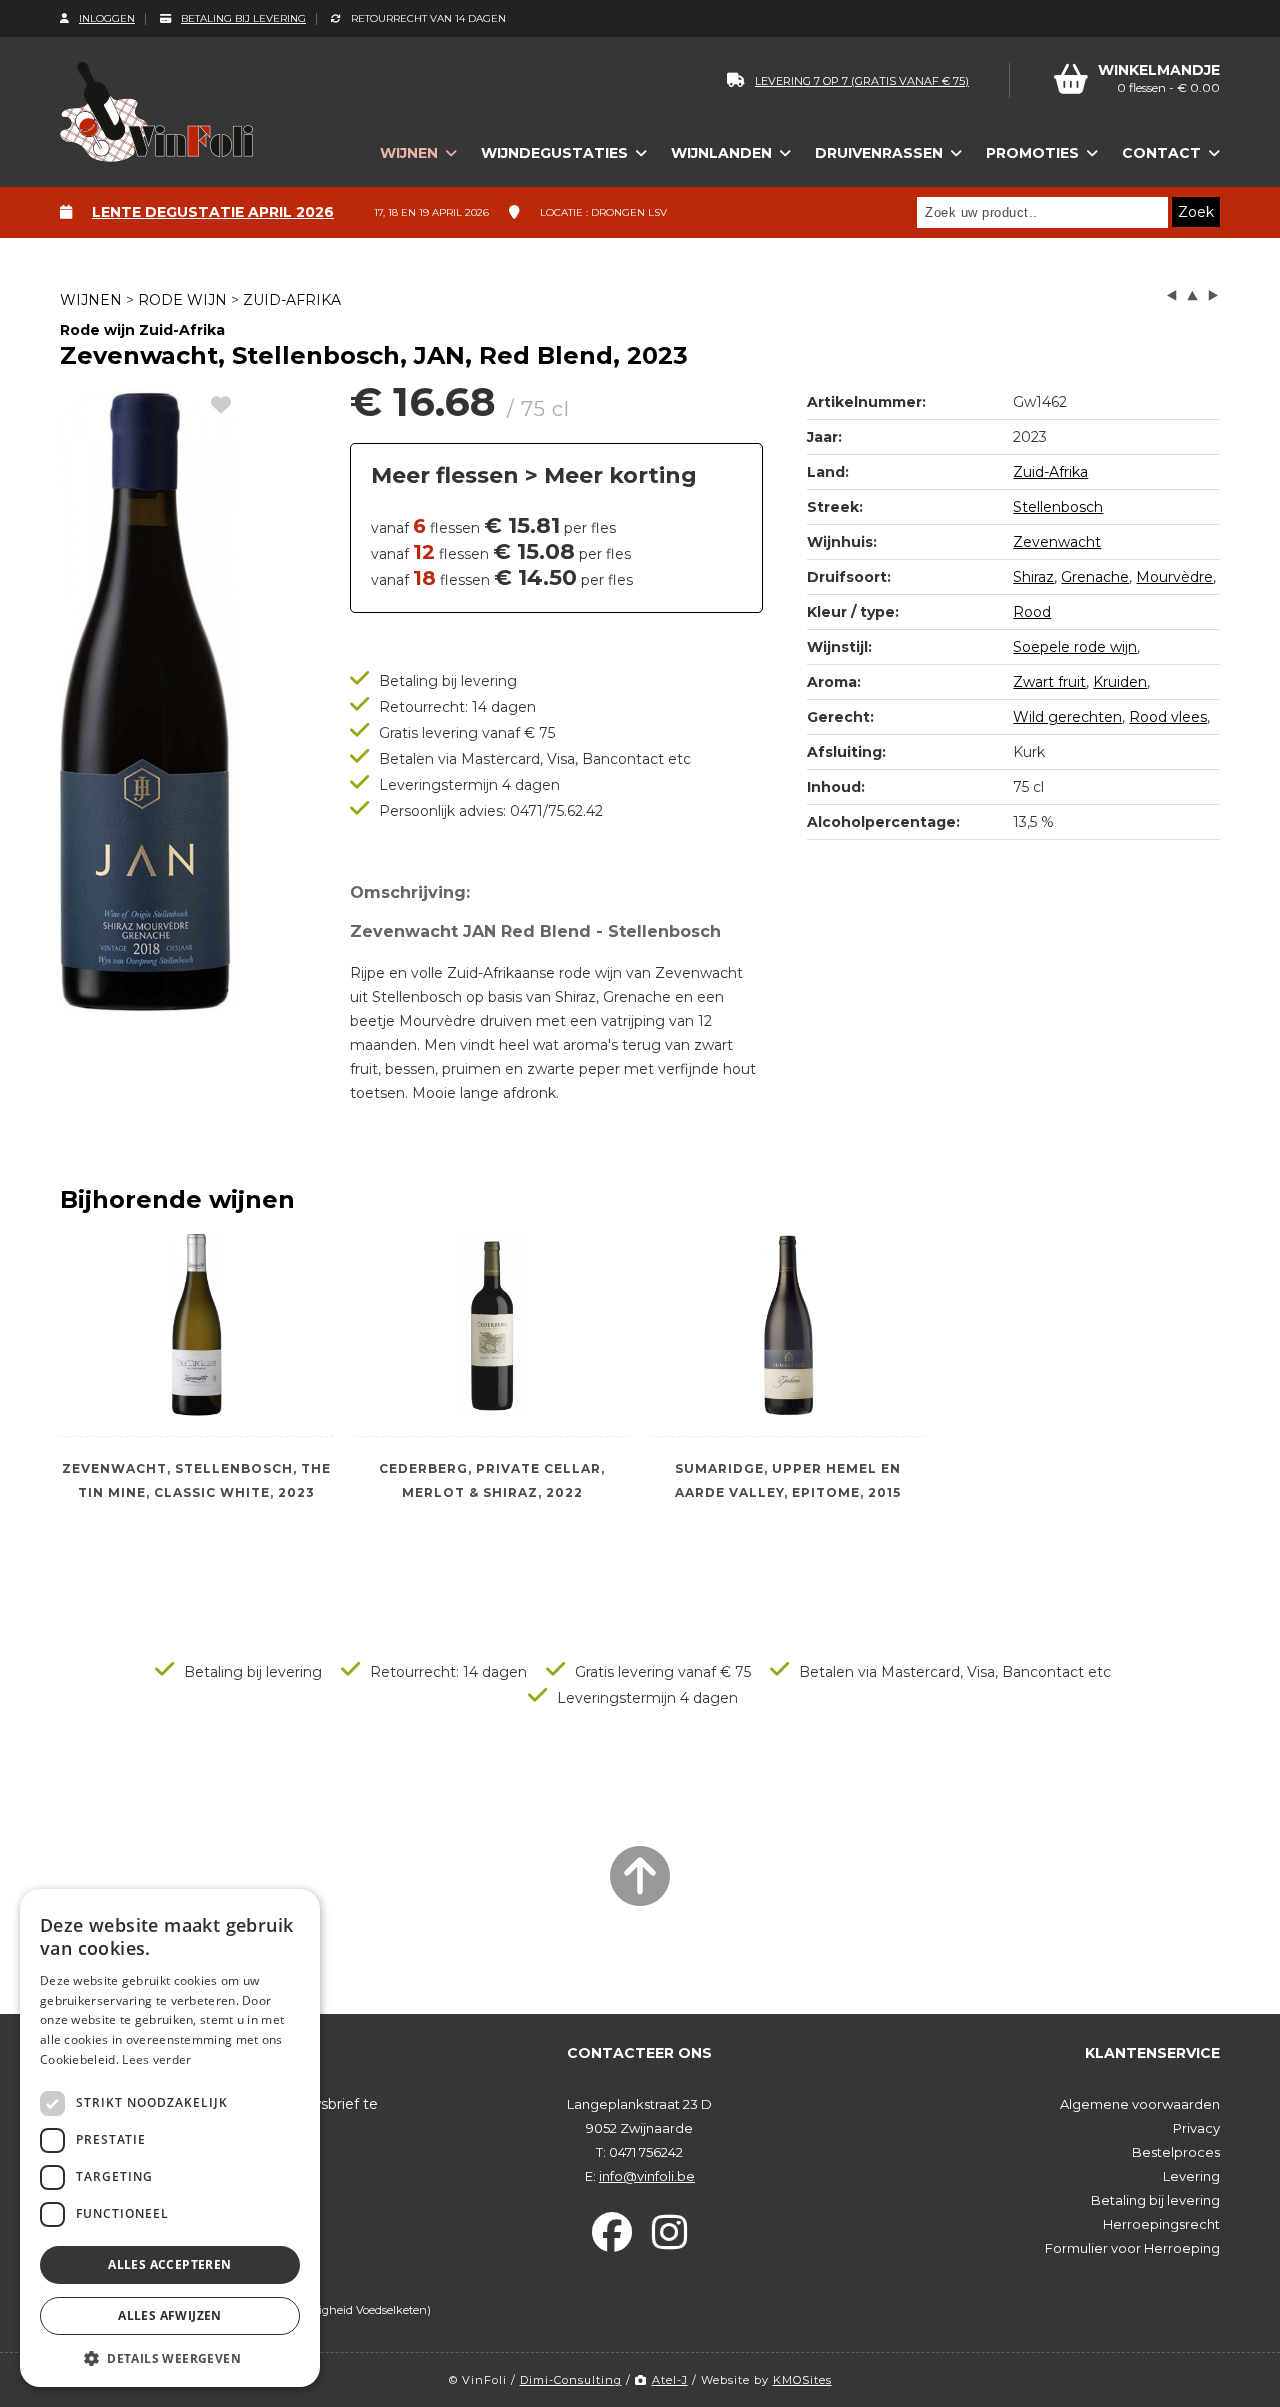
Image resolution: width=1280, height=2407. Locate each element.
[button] (170, 2357)
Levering (1191, 2176)
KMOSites (802, 2380)
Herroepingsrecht (1161, 2224)
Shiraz (1033, 577)
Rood (1032, 612)
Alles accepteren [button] (169, 2264)
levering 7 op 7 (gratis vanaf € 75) (862, 81)
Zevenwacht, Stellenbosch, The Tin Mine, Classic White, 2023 (196, 1480)
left (1172, 295)
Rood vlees (1168, 717)
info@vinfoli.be (647, 2176)
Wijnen (91, 300)
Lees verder (156, 2059)
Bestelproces (1176, 2152)
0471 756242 (646, 2152)
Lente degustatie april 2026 (213, 212)
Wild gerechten (1067, 717)
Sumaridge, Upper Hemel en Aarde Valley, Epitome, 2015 (788, 1480)
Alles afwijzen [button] (170, 2315)
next (1212, 295)
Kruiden (1120, 682)
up (1192, 295)
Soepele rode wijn (1075, 647)
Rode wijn (182, 300)
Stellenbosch (1058, 507)
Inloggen (107, 18)
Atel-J (670, 2380)
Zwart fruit (1049, 682)
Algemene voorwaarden (1140, 2104)
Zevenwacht (1057, 542)
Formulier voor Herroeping (1132, 2248)
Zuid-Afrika (292, 300)
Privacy (1196, 2128)
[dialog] (170, 2138)
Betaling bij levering (243, 18)
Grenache (1095, 577)
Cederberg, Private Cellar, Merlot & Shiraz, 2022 (492, 1480)
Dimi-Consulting (571, 2380)
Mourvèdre (1174, 577)
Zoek (1196, 212)
